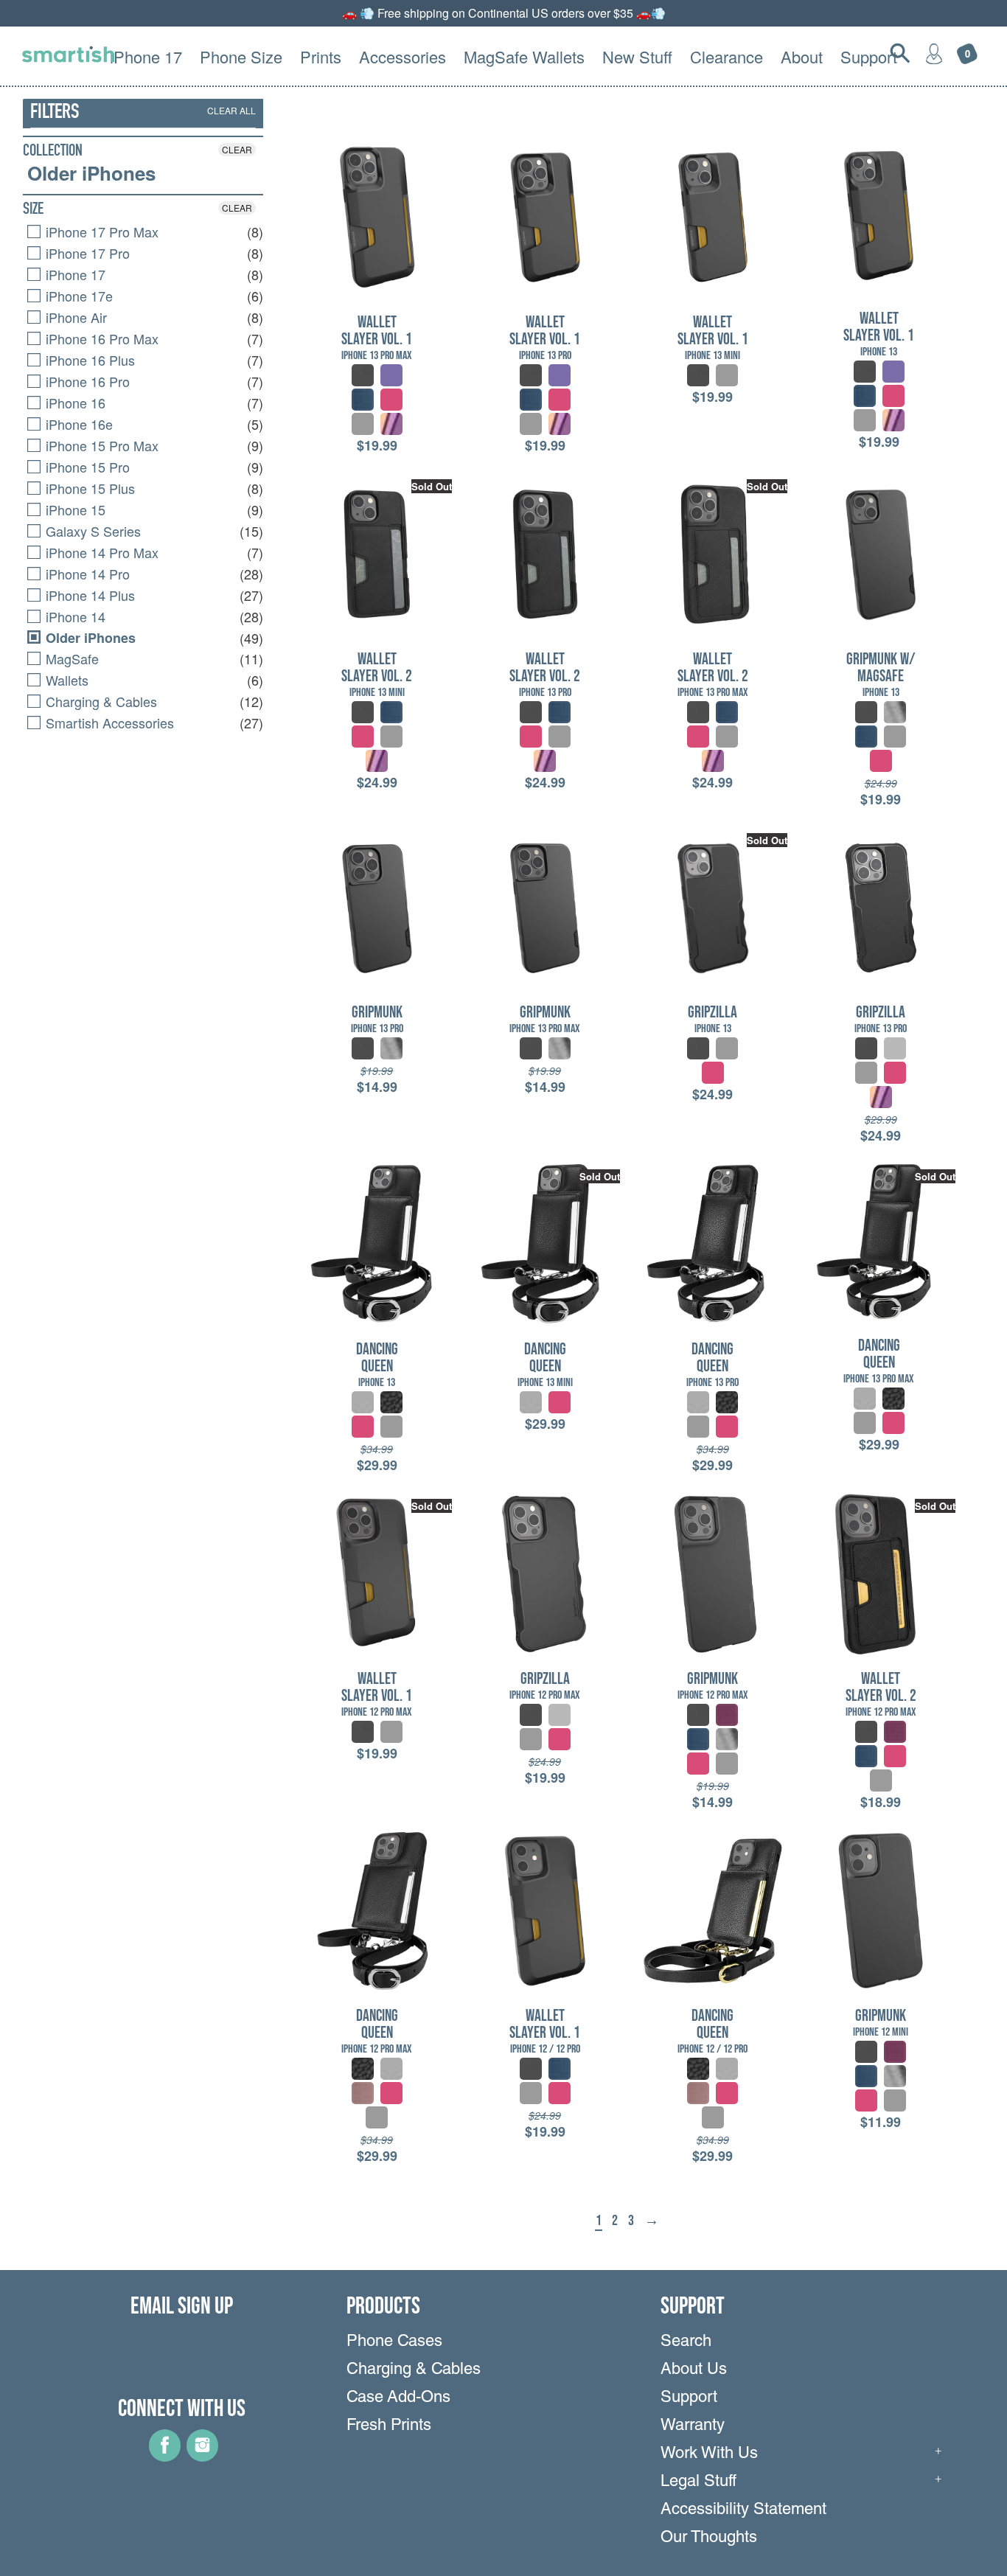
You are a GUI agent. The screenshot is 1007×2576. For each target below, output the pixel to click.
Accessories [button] (403, 56)
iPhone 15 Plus (88, 488)
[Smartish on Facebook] (165, 2457)
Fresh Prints (389, 2426)
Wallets (65, 680)
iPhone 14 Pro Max (100, 552)
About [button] (802, 56)
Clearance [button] (726, 56)
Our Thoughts (709, 2538)
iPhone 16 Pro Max (100, 338)
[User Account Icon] (934, 53)
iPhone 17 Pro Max (100, 232)
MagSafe (70, 658)
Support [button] (869, 56)
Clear (237, 149)
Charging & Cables (100, 701)
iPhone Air (74, 317)
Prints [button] (321, 56)
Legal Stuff (698, 2482)
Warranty (693, 2426)
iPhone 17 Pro (86, 253)
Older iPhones (91, 173)
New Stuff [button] (637, 56)
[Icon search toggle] (900, 53)
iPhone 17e (77, 296)
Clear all (231, 110)
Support (689, 2398)
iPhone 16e (77, 424)
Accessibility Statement (743, 2510)
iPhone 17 (74, 274)
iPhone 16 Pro (86, 381)
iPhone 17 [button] (146, 56)
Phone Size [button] (241, 56)
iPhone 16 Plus (88, 360)
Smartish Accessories (108, 723)
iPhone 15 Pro (86, 467)
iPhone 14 (74, 616)
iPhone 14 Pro (86, 574)
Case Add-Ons (398, 2398)
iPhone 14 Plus (88, 595)
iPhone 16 (74, 403)
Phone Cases (394, 2342)
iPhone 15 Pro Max (100, 445)
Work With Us (709, 2454)
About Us (694, 2370)
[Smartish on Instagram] (202, 2457)
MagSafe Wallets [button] (524, 56)
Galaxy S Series (91, 531)
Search (686, 2342)
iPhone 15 (74, 509)
